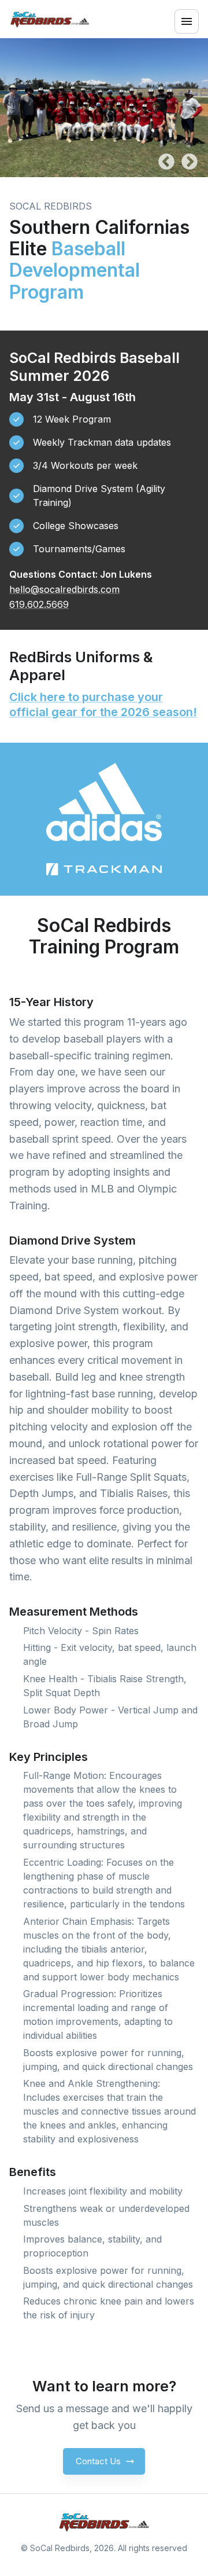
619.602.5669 (39, 604)
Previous (166, 162)
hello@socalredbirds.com (64, 589)
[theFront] (104, 2522)
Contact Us (98, 2461)
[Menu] (187, 21)
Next (190, 162)
